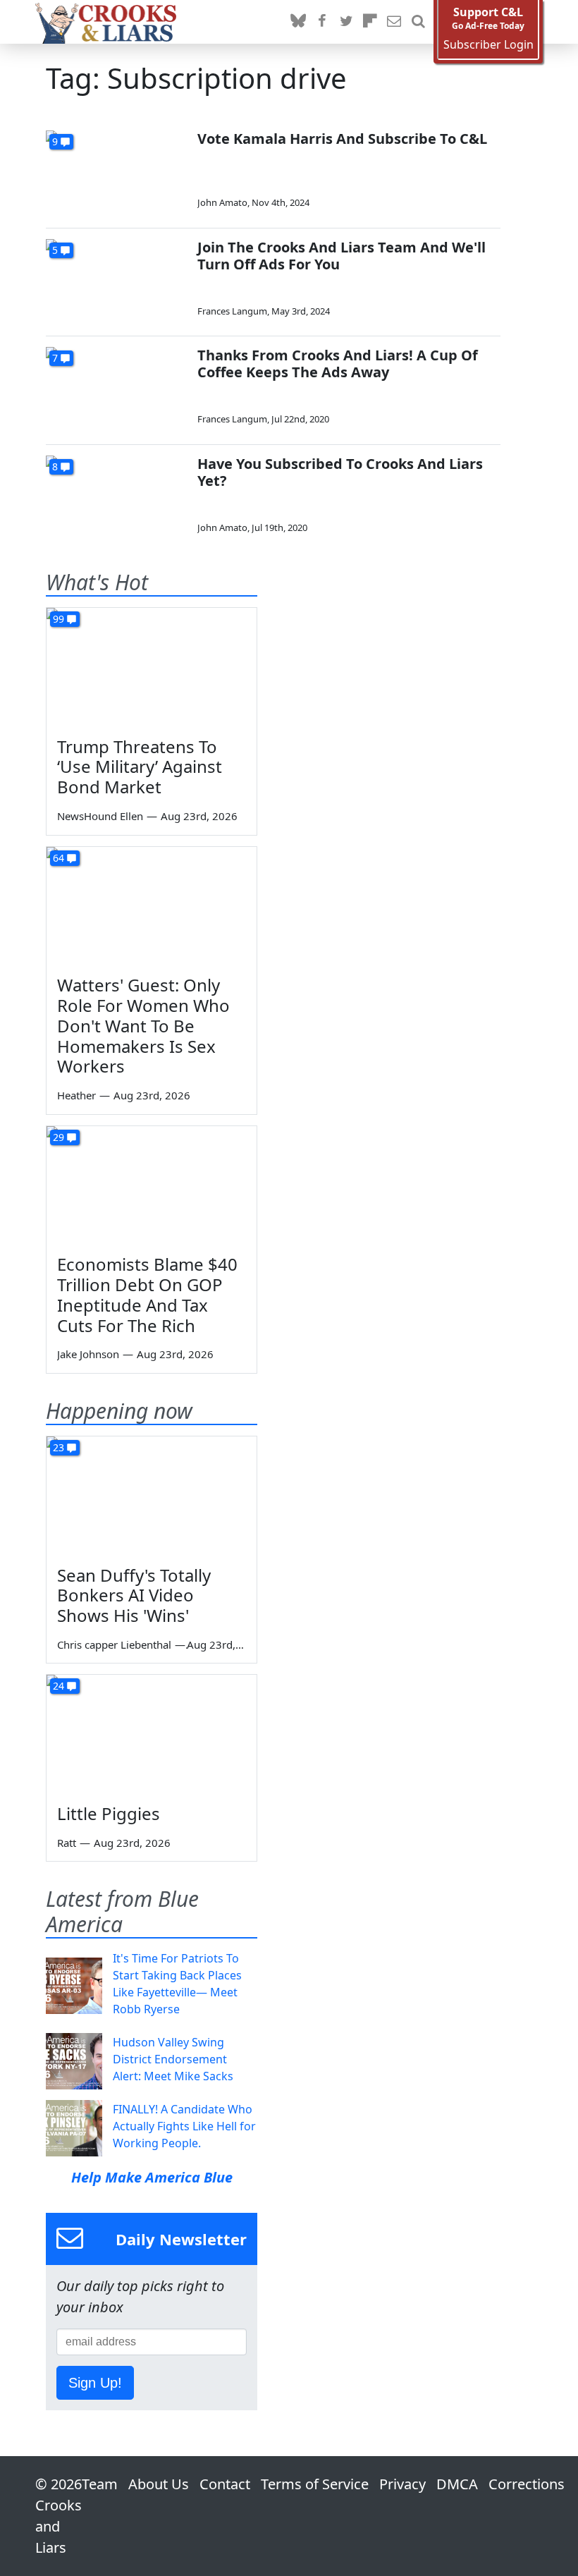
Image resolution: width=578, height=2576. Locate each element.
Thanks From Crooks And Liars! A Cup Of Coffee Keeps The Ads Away (338, 364)
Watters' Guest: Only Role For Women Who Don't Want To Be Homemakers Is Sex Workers (143, 1025)
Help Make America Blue (152, 2177)
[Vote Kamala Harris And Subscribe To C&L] (116, 170)
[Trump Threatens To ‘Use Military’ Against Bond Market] (152, 667)
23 (59, 1447)
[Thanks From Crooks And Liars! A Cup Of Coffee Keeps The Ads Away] (116, 387)
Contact (225, 2484)
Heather (76, 1095)
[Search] (418, 22)
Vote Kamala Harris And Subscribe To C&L (342, 139)
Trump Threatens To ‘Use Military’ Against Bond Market (140, 767)
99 (59, 619)
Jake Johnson (88, 1354)
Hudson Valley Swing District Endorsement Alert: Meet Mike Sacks (173, 2059)
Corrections (527, 2484)
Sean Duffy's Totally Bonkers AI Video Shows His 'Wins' (134, 1595)
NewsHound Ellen (100, 816)
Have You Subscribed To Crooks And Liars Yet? (340, 472)
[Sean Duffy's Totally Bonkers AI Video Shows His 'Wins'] (152, 1496)
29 (59, 1137)
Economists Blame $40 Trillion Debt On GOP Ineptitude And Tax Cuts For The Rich (147, 1294)
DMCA (457, 2484)
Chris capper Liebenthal (114, 1644)
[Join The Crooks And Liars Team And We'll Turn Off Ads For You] (116, 279)
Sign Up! (95, 2383)
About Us (159, 2484)
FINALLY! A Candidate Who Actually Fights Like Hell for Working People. (184, 2126)
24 (59, 1686)
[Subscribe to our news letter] (394, 22)
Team (100, 2484)
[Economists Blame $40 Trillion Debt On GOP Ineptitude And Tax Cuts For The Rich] (152, 1185)
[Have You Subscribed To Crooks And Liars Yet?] (116, 495)
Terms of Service (315, 2484)
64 (59, 858)
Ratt (67, 1843)
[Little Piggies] (152, 1734)
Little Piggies (109, 1813)
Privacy (402, 2484)
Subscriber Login (488, 45)
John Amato (222, 202)
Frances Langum (232, 311)
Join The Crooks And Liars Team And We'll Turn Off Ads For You (342, 256)
